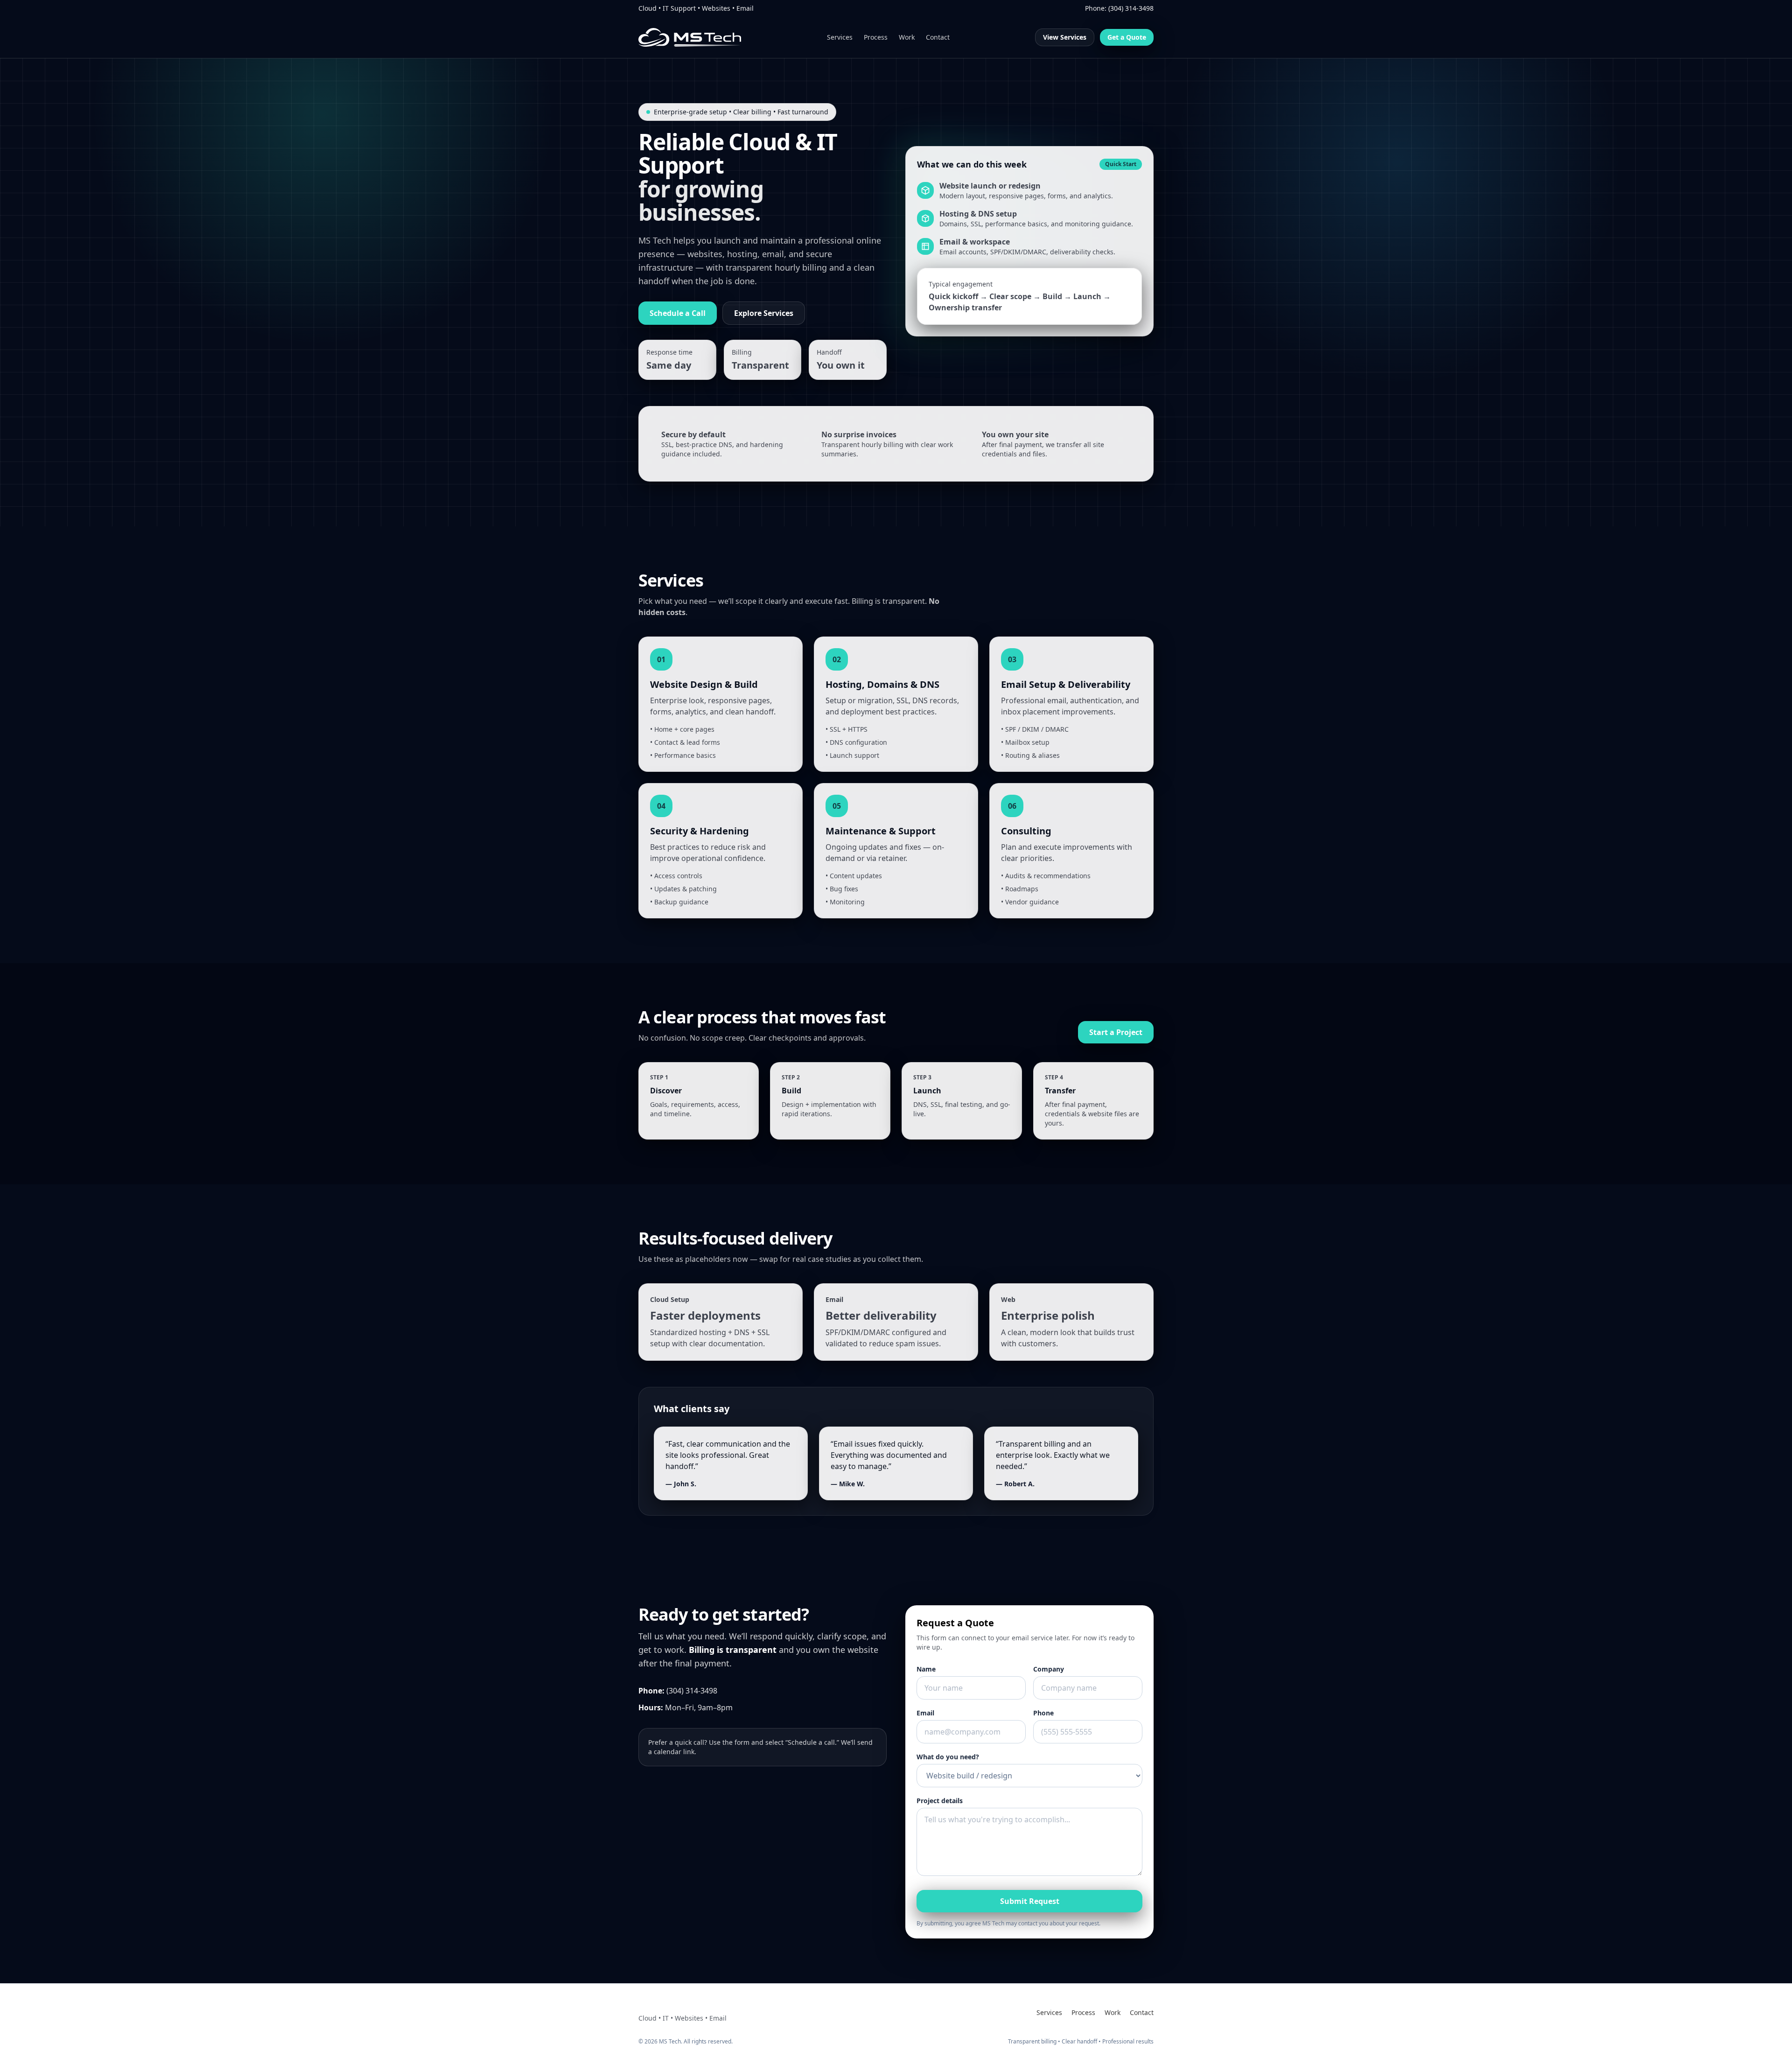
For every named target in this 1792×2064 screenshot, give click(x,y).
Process (876, 37)
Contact (938, 37)
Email (925, 1713)
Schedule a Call (678, 313)
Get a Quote (1127, 37)
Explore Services (764, 313)
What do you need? (948, 1757)
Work (907, 37)
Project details (940, 1801)
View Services (1065, 37)
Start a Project (1116, 1032)
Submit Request (1030, 1901)
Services (840, 37)
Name (926, 1669)
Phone (1043, 1713)
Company (1049, 1669)
